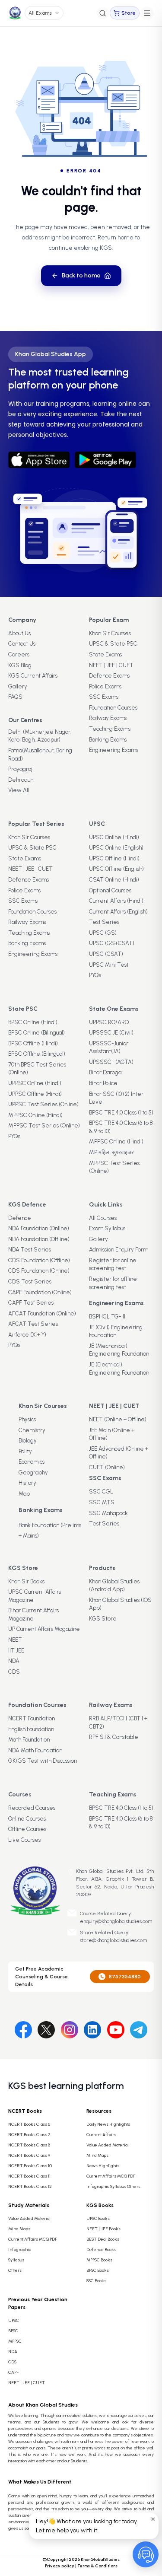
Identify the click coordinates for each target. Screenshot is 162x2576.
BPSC (13, 2331)
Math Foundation (29, 1740)
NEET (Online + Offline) (118, 1419)
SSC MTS (102, 1502)
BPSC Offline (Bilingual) (37, 1054)
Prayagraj (20, 769)
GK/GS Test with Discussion (43, 1761)
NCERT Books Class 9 (29, 2155)
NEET (15, 1640)
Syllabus (16, 2260)
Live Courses (24, 1840)
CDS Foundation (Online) (39, 1271)
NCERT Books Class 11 (29, 2176)
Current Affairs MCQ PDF (111, 2176)
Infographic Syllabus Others (113, 2186)
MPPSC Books (99, 2260)
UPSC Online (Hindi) (114, 837)
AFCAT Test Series (33, 1324)
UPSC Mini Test (109, 965)
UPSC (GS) (103, 933)
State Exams (105, 654)
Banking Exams (108, 740)
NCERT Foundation (32, 1718)
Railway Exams (108, 718)
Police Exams (105, 686)
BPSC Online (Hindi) (33, 1022)
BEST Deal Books (103, 2239)
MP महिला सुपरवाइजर (111, 1152)
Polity (25, 1451)
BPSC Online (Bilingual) (37, 1033)
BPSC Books (98, 2270)
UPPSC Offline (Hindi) (35, 1094)
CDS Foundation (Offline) (39, 1260)
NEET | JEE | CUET (111, 665)
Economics (32, 1462)
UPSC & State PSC (113, 644)
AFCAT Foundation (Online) (42, 1313)
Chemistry (32, 1430)
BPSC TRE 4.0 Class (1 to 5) (121, 1113)
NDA (14, 1661)
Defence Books (101, 2250)
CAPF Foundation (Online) (40, 1292)
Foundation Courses (113, 708)
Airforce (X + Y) (27, 1335)
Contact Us (22, 644)
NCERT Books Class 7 (29, 2135)
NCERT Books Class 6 (29, 2124)
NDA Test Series (30, 1250)
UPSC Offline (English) (116, 869)
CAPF (13, 2372)
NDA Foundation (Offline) (39, 1239)
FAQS (15, 697)
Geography (33, 1473)
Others (15, 2270)
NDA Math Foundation (35, 1750)
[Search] (103, 13)
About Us (19, 633)
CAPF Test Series (31, 1303)
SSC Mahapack (108, 1513)
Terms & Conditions (97, 2566)
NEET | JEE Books (103, 2229)
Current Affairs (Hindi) (116, 901)
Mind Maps (97, 2155)
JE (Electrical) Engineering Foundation (119, 1369)
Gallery (18, 686)
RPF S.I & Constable (114, 1737)
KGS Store (103, 1619)
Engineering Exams (114, 750)
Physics (27, 1419)
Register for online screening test (113, 1264)
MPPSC (15, 2341)
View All (19, 790)
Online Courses (27, 1819)
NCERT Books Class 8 (29, 2145)
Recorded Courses (32, 1808)
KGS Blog (20, 665)
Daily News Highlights (108, 2124)
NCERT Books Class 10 (30, 2166)
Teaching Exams (110, 729)
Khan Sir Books (26, 1581)
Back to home (81, 275)
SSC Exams (104, 697)
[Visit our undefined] (46, 2028)
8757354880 (125, 1977)
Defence (20, 1218)
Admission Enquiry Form (119, 1250)
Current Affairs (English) (118, 912)
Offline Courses (27, 1829)
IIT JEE (16, 1651)
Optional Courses (110, 890)
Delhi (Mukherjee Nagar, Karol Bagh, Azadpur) (40, 736)
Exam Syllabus (107, 1228)
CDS (14, 1672)
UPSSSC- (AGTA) (111, 1062)
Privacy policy (60, 2566)
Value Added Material (108, 2145)
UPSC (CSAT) (106, 954)
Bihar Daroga (105, 1072)
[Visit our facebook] (23, 2028)
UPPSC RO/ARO (109, 1022)
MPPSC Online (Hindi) (35, 1115)
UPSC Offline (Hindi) (114, 858)
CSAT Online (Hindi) (114, 880)
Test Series (104, 922)
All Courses (103, 1218)
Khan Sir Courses (110, 633)
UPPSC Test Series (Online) (43, 1104)
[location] (71, 1872)
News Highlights (103, 2166)
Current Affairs (101, 2135)
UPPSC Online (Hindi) (35, 1083)
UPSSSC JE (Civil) (111, 1033)
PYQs (95, 975)
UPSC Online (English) (116, 848)
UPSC (14, 2320)
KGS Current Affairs (33, 676)
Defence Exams (109, 676)
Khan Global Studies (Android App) (114, 1586)
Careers (19, 654)
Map (24, 1494)
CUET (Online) (107, 1467)
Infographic (20, 2250)
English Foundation (31, 1729)
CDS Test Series (30, 1282)
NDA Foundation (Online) (39, 1228)
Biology (28, 1441)
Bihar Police (103, 1083)
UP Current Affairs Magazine (44, 1629)
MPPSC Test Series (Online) (44, 1126)
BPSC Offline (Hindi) (33, 1043)
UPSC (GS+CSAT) (112, 943)
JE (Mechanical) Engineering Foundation (119, 1350)
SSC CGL (101, 1492)
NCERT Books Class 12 (30, 2186)
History (27, 1483)
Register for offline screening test (113, 1283)
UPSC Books (98, 2218)
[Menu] (147, 13)
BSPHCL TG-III (107, 1317)
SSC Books (96, 2281)
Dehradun (21, 780)
